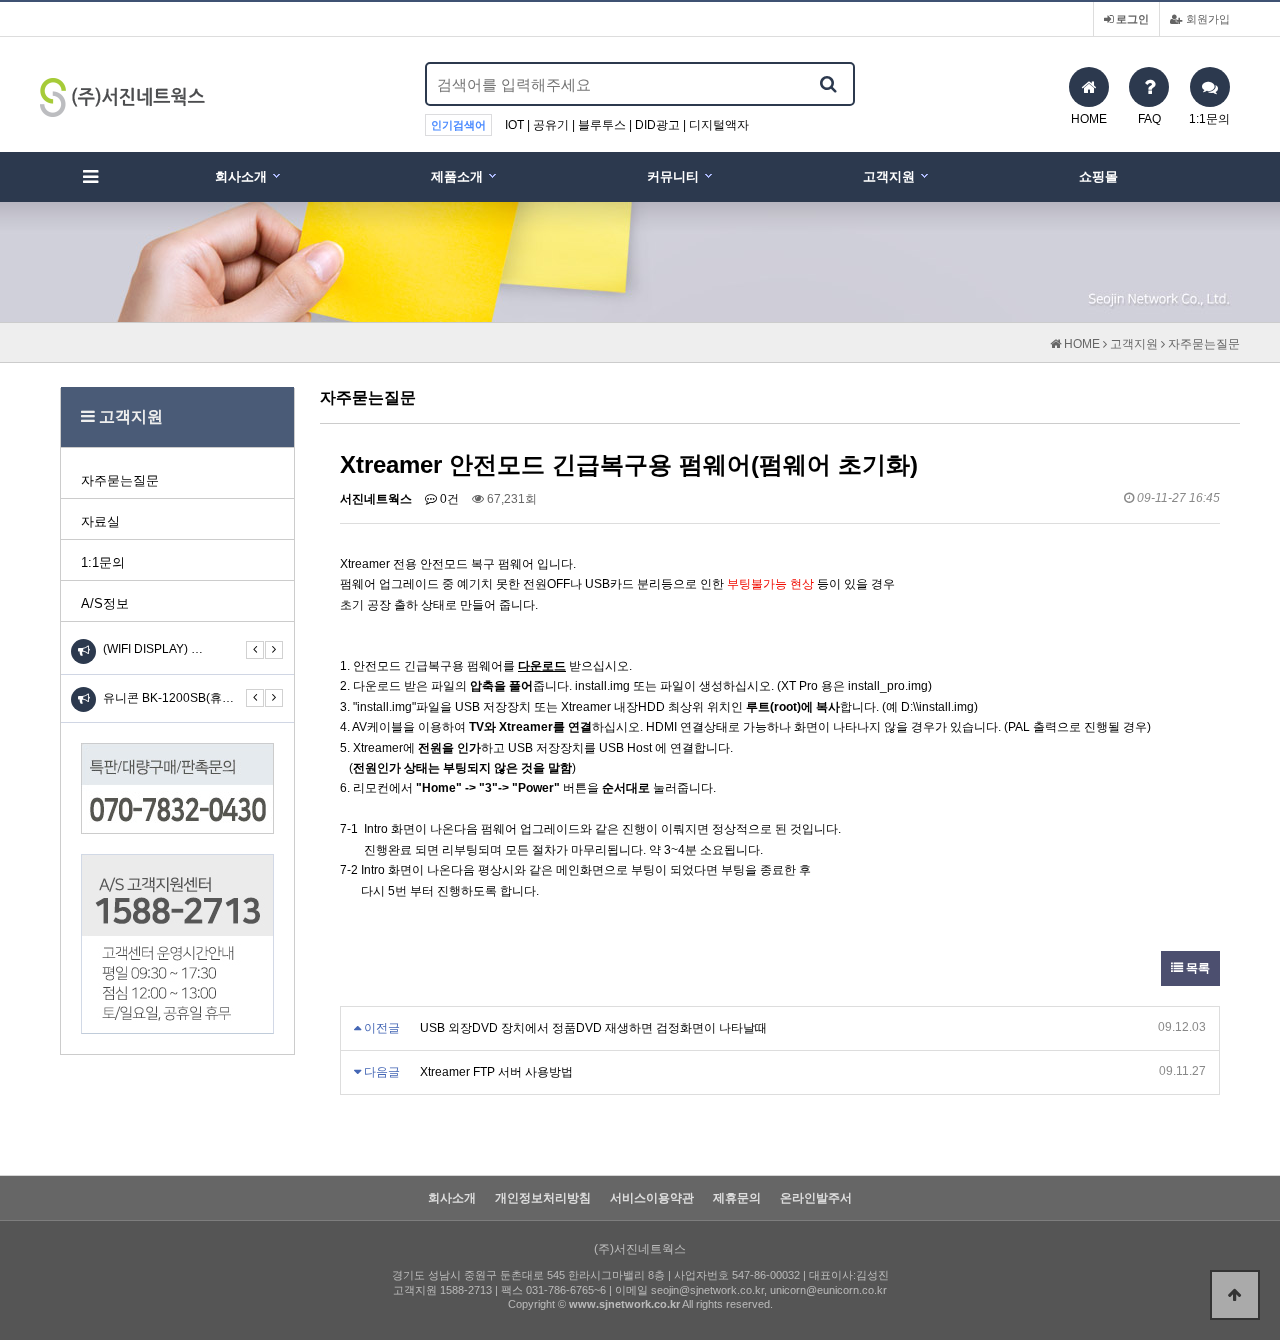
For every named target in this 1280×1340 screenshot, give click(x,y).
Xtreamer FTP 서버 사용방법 (496, 1072)
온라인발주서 (816, 1198)
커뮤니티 (673, 176)
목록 (1196, 968)
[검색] (828, 84)
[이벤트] (83, 699)
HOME (1080, 344)
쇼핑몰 (1098, 176)
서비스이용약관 (652, 1198)
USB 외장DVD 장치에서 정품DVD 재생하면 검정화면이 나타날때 (593, 1028)
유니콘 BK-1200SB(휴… (168, 698)
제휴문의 (737, 1198)
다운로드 (542, 666)
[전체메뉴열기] (90, 177)
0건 (448, 499)
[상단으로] (1235, 1295)
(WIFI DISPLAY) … (153, 649)
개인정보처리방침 (543, 1198)
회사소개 (241, 176)
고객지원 (889, 176)
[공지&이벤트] (83, 651)
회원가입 (1206, 19)
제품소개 (457, 176)
